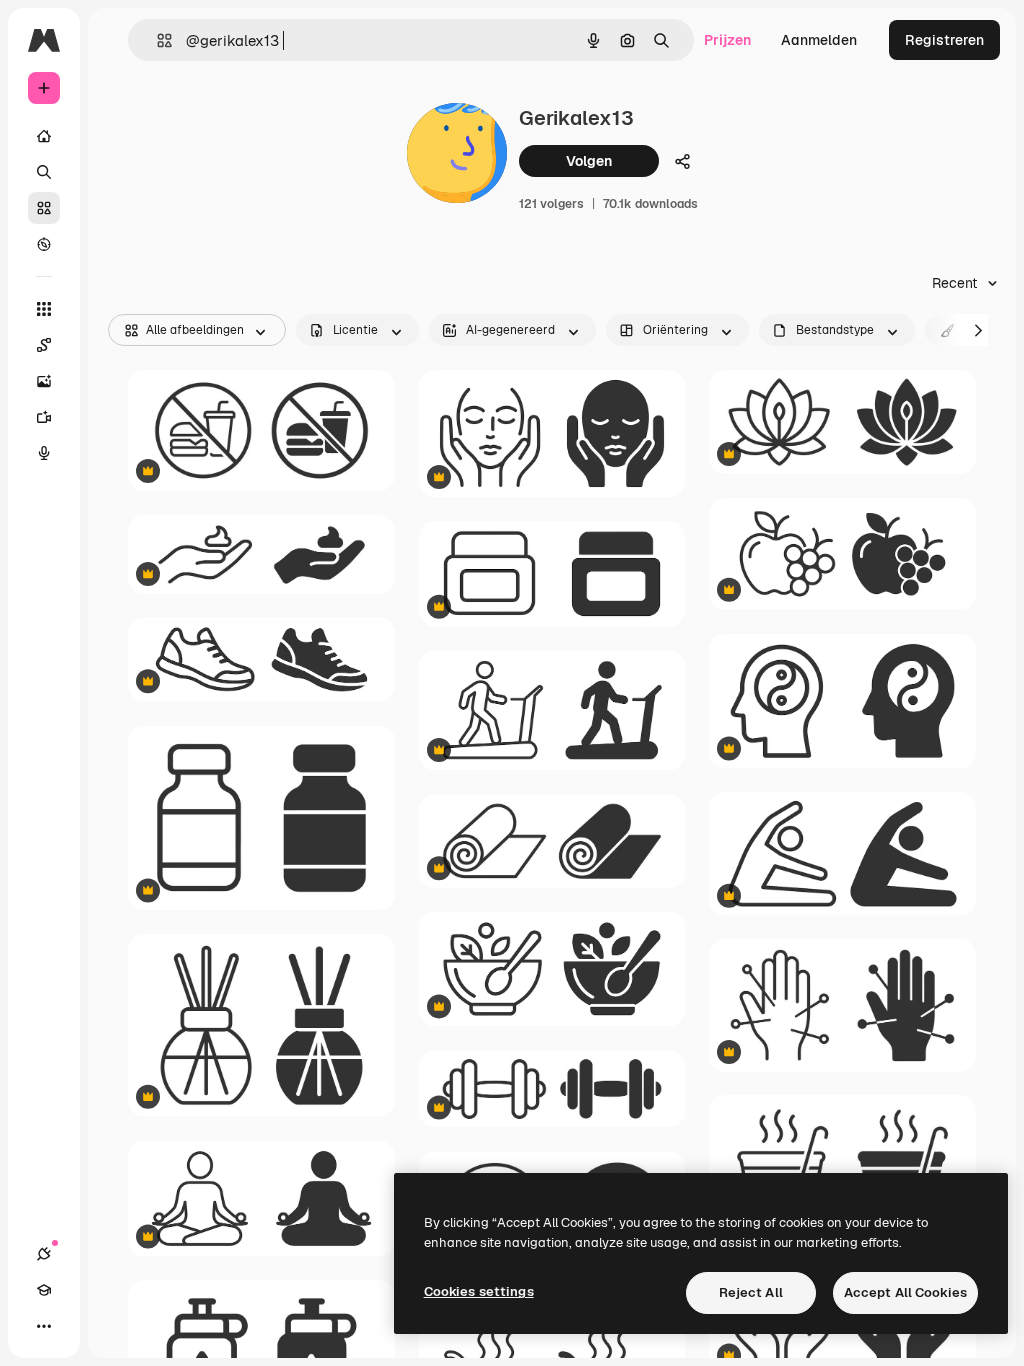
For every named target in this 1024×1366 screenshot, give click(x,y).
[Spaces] (44, 345)
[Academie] (44, 1290)
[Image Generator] (44, 381)
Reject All (751, 1292)
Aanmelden (819, 40)
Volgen (589, 161)
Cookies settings (479, 1291)
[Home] (44, 136)
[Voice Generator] (44, 453)
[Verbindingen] (44, 1254)
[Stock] (44, 208)
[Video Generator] (44, 417)
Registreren (944, 40)
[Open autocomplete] (156, 40)
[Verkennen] (44, 244)
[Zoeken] (44, 172)
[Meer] (44, 1326)
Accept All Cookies (905, 1292)
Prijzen (727, 40)
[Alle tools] (44, 309)
